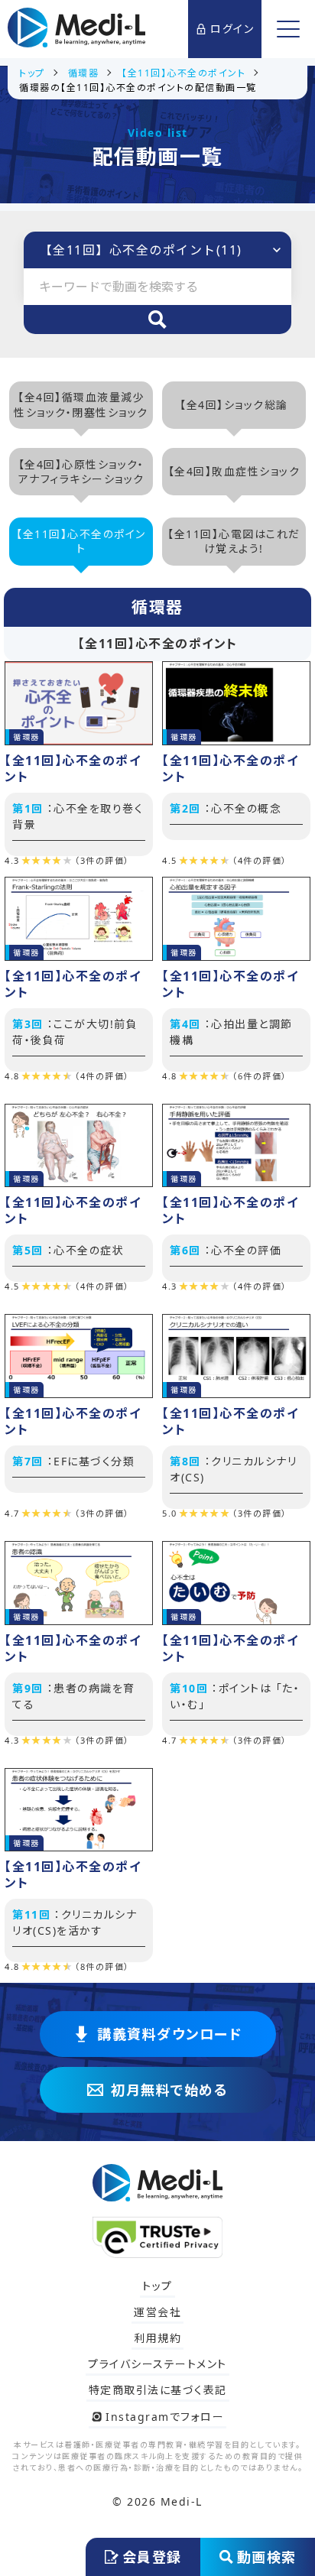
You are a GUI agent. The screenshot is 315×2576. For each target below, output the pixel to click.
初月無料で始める (169, 2090)
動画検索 (267, 2557)
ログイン (232, 29)
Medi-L (182, 2501)
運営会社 (157, 2312)
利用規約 (157, 2338)
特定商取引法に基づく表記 (158, 2390)
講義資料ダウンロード (169, 2034)
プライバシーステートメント (157, 2364)
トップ (157, 2286)
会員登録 (152, 2557)
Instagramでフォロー (165, 2417)
